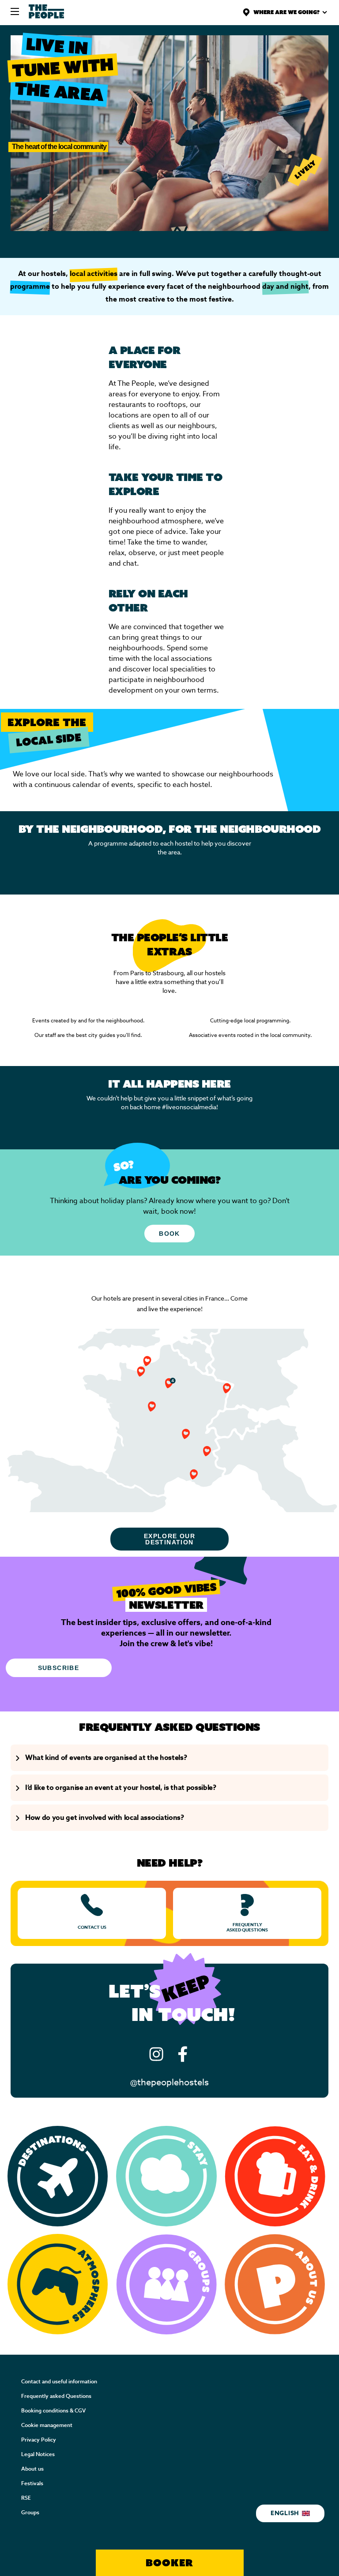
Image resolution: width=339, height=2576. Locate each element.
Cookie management (47, 2425)
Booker (169, 2563)
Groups (30, 2513)
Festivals (32, 2483)
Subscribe (59, 1668)
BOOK (169, 1234)
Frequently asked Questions (56, 2396)
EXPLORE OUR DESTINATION (169, 1539)
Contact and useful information (59, 2382)
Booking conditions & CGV (53, 2411)
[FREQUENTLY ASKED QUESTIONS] (247, 1913)
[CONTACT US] (92, 1913)
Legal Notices (38, 2454)
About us (32, 2469)
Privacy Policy (39, 2440)
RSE (26, 2498)
